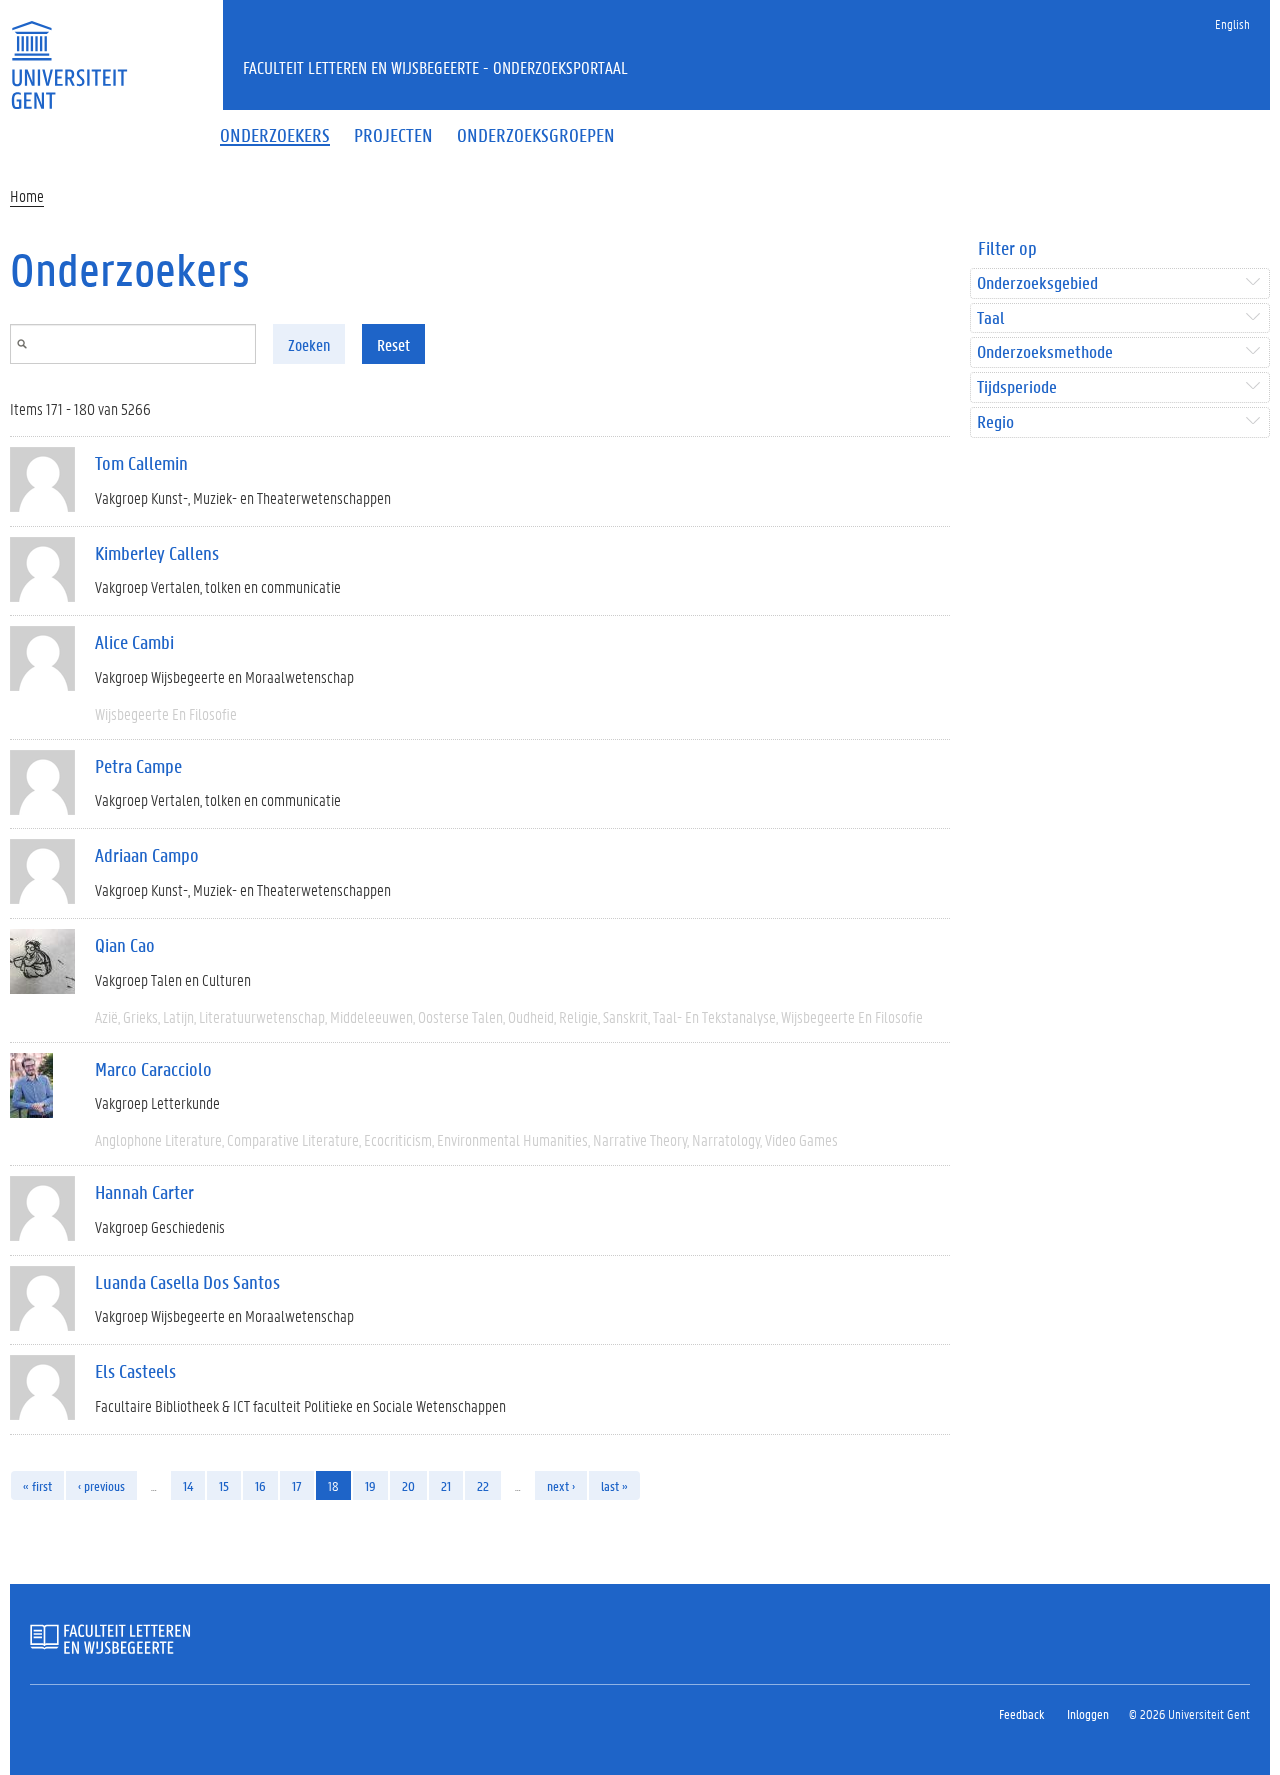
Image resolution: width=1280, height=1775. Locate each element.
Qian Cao (125, 945)
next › (561, 1485)
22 (483, 1485)
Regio (995, 422)
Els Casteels (135, 1371)
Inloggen (1088, 1713)
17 (297, 1485)
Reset (393, 344)
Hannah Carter (144, 1192)
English (1232, 23)
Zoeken (309, 344)
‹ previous (101, 1485)
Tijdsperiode (1017, 387)
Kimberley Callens (157, 553)
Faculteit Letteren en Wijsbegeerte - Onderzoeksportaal (435, 67)
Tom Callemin (141, 463)
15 (224, 1485)
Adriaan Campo (147, 855)
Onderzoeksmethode (1045, 352)
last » (614, 1485)
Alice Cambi (134, 642)
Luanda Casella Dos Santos (187, 1282)
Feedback (1021, 1713)
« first (37, 1485)
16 (260, 1485)
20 (408, 1485)
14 (188, 1485)
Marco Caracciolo (153, 1069)
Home (27, 195)
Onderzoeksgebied (1037, 283)
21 (446, 1485)
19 (370, 1485)
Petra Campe (138, 766)
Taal (990, 318)
